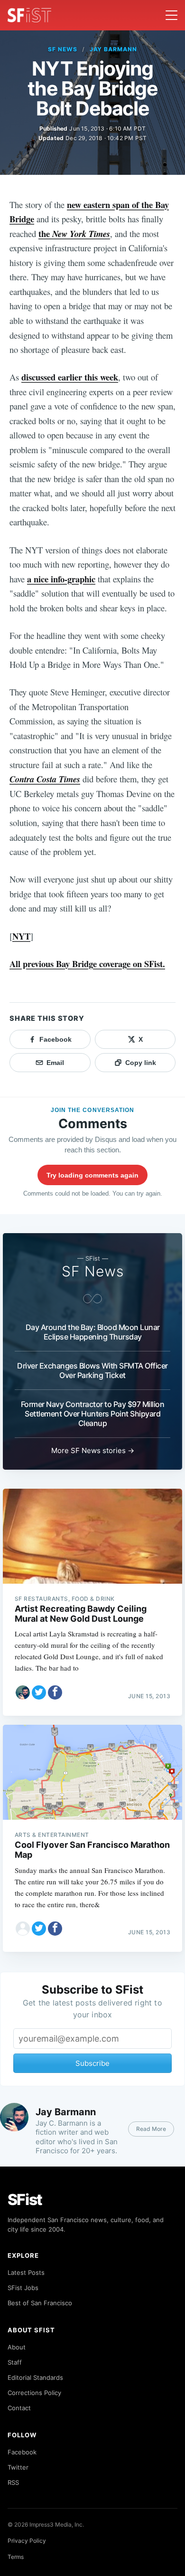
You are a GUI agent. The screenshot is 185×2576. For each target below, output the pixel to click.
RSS (13, 2482)
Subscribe (92, 2063)
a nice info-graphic (61, 579)
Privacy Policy (27, 2541)
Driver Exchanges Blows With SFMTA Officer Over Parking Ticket (92, 1370)
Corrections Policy (34, 2393)
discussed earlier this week (70, 377)
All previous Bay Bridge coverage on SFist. (87, 964)
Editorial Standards (35, 2377)
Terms (16, 2557)
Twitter (18, 2467)
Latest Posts (26, 2272)
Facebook (22, 2452)
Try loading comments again (92, 1175)
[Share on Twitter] (39, 1692)
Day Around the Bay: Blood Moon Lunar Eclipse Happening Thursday (93, 1332)
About (17, 2347)
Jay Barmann (114, 49)
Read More (151, 2129)
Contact (19, 2408)
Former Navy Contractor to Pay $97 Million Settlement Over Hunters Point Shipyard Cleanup (93, 1414)
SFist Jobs (23, 2288)
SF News (63, 49)
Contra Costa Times (45, 779)
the (74, 233)
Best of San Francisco (40, 2303)
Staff (15, 2362)
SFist (25, 2200)
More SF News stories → (93, 1450)
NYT (21, 936)
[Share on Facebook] (55, 1692)
